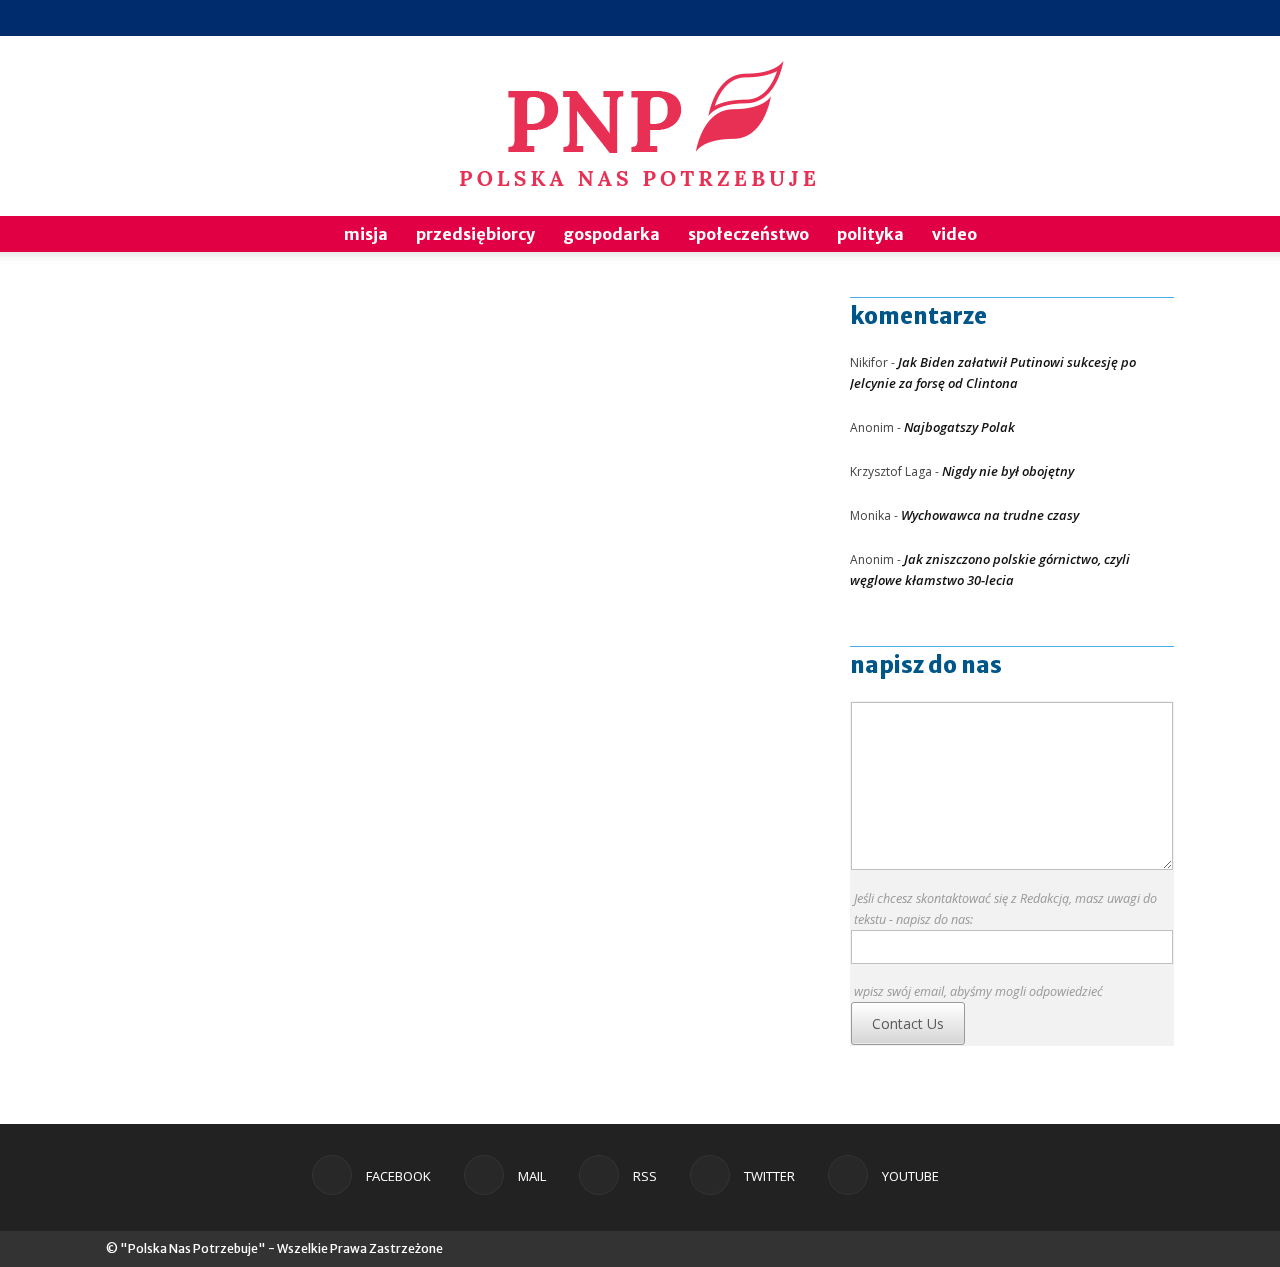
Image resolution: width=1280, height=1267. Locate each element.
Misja (366, 234)
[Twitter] (1126, 18)
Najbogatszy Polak (959, 427)
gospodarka (611, 234)
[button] (1150, 235)
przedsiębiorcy (475, 234)
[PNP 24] (640, 126)
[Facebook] (1027, 18)
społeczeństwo (748, 234)
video (954, 234)
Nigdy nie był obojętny (1008, 471)
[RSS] (1093, 18)
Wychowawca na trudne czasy (990, 515)
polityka (870, 234)
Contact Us (908, 1023)
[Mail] (1060, 18)
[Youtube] (1159, 18)
